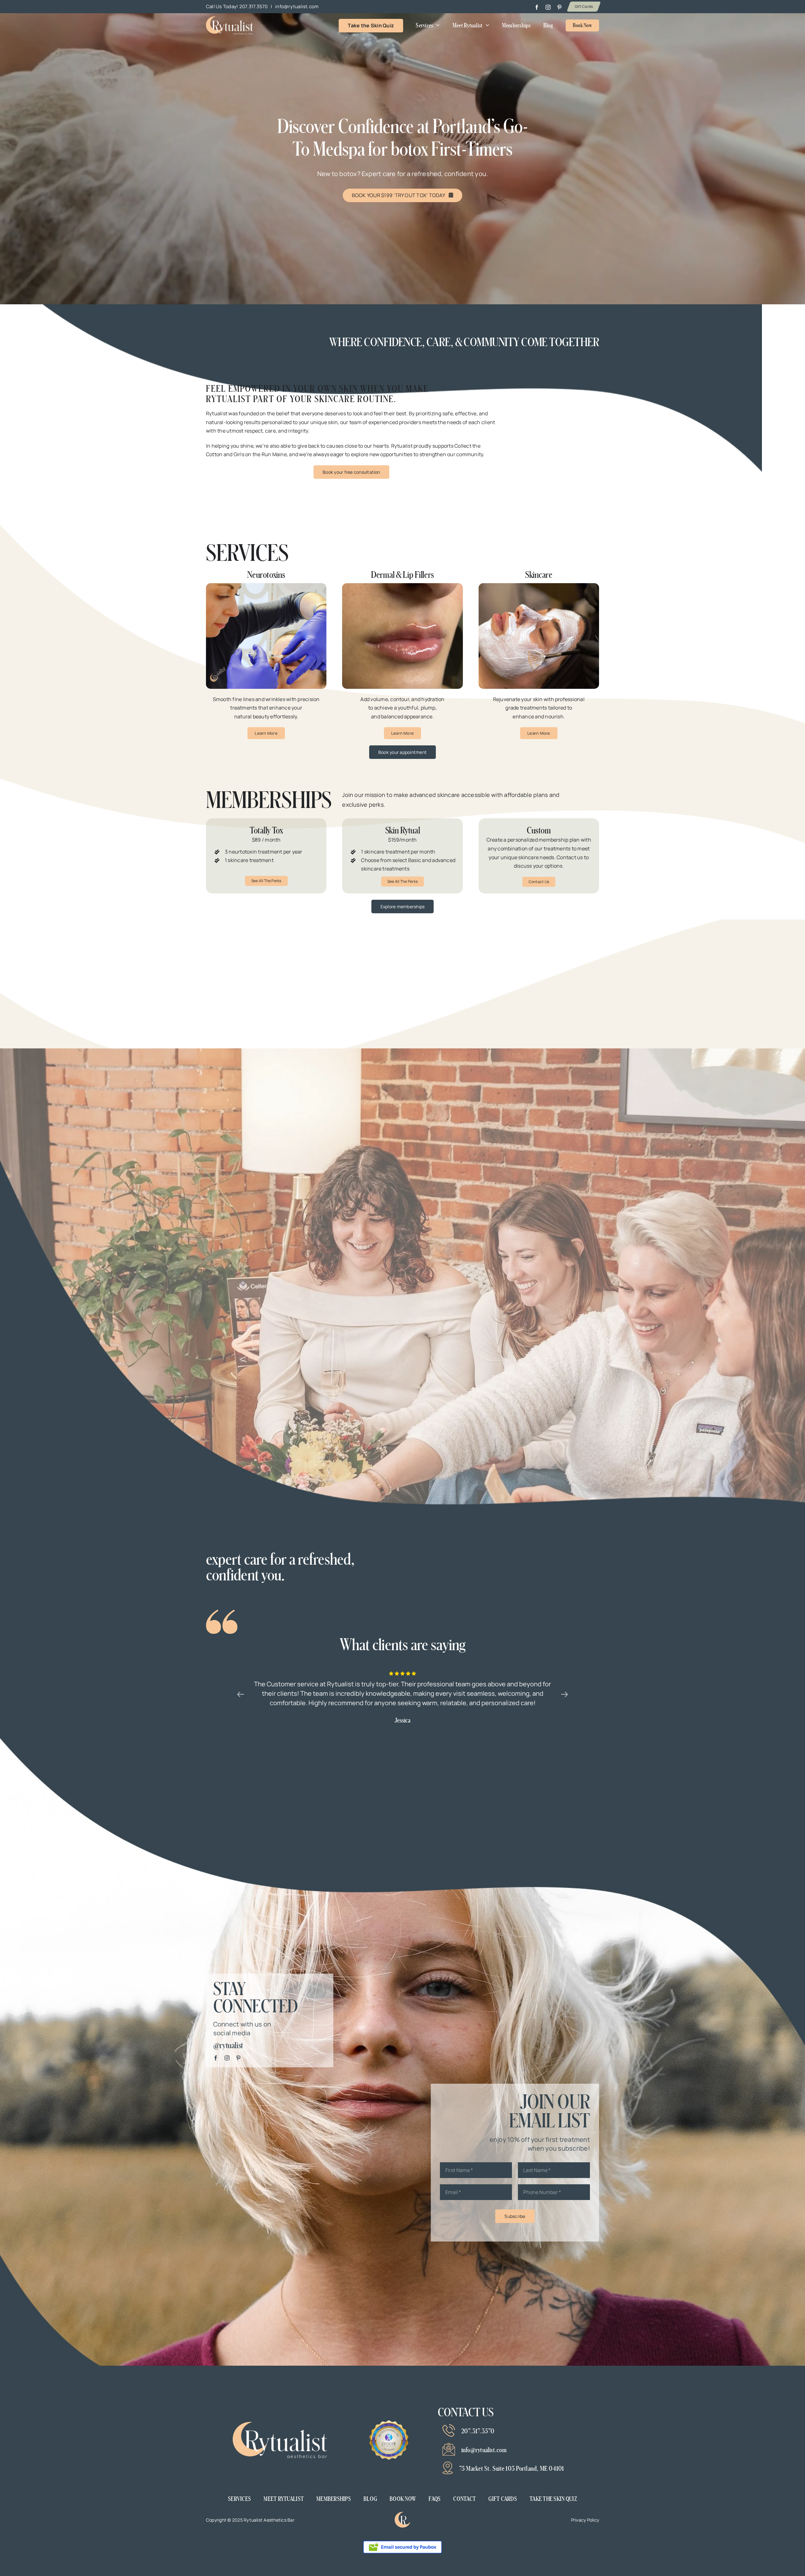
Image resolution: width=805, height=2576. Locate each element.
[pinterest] (559, 7)
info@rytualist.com (297, 6)
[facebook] (537, 7)
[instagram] (548, 7)
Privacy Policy (585, 2520)
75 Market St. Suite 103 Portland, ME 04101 (512, 2468)
